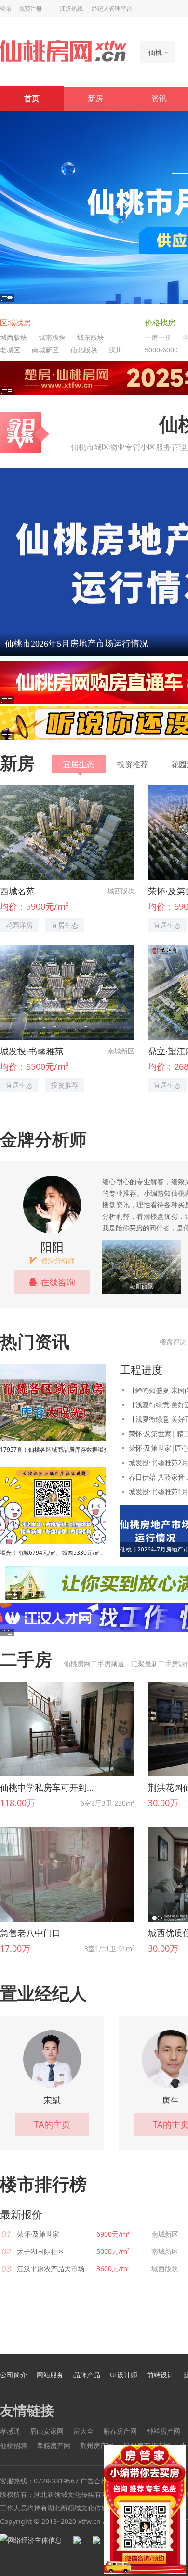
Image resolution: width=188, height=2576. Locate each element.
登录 (6, 9)
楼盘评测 (173, 1342)
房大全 (83, 2431)
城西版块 (13, 337)
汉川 (116, 350)
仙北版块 (84, 350)
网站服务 (50, 2375)
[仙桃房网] (63, 51)
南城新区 (45, 350)
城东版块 (91, 337)
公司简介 (13, 2375)
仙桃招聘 (13, 2446)
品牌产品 (87, 2375)
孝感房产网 (54, 2446)
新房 (95, 99)
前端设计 (161, 2375)
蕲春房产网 (120, 2431)
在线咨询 (58, 1282)
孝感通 (10, 2431)
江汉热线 (71, 9)
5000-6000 (161, 350)
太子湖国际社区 (40, 2251)
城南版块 (52, 337)
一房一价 (158, 337)
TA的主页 (52, 2124)
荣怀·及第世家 (38, 2234)
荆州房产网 (97, 2446)
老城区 (10, 350)
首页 (32, 99)
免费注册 (30, 9)
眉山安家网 (47, 2431)
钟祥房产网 (163, 2431)
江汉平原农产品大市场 (51, 2269)
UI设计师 (124, 2375)
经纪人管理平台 (112, 9)
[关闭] (180, 2451)
